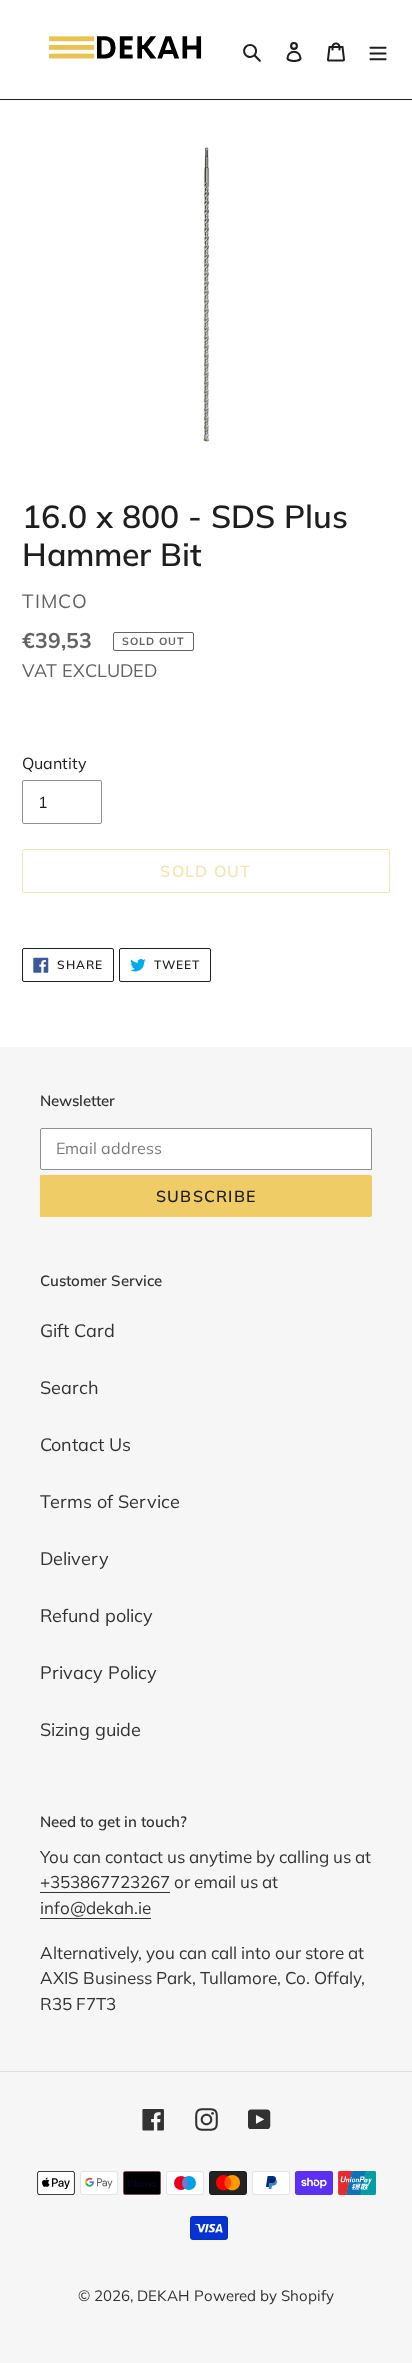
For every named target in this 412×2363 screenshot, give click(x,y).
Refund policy (96, 1615)
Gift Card (77, 1330)
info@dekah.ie (95, 1907)
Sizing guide (90, 1729)
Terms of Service (110, 1501)
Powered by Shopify (264, 2295)
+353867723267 (105, 1881)
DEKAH (163, 2295)
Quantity (54, 763)
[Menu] (378, 49)
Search (69, 1387)
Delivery (74, 1558)
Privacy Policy (98, 1672)
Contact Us (85, 1444)
